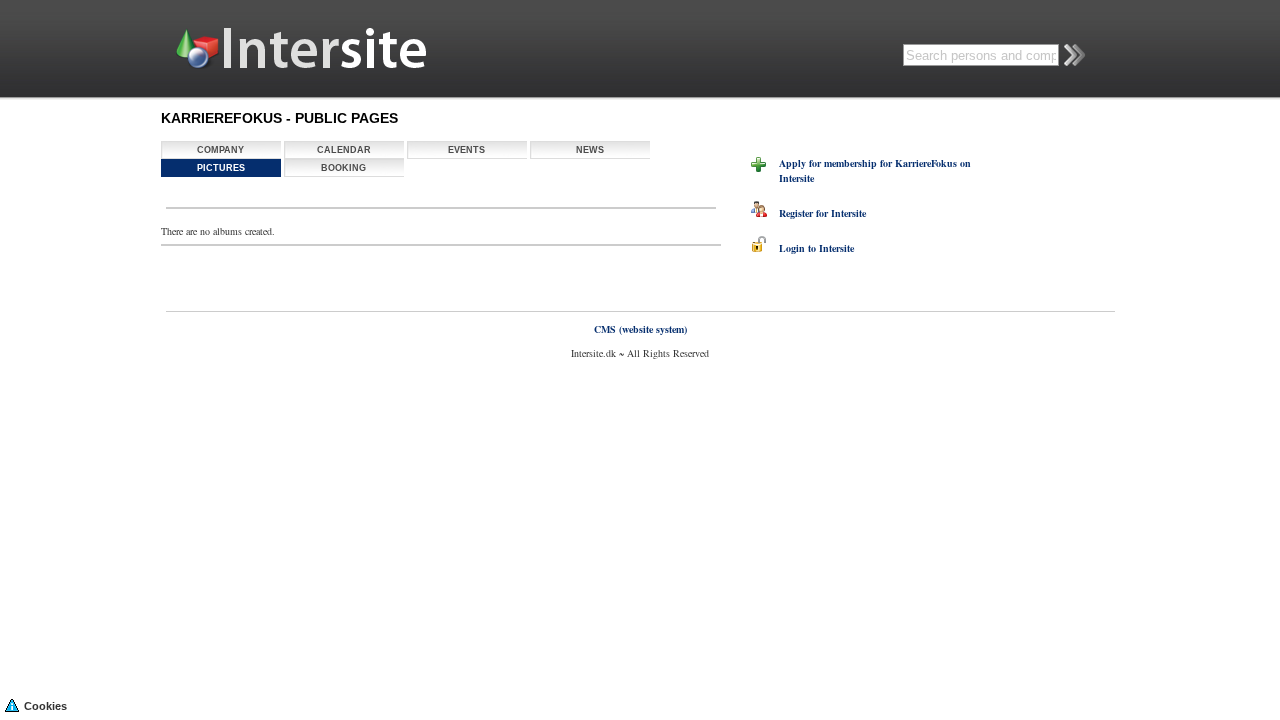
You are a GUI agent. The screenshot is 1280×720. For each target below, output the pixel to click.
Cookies (45, 706)
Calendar (344, 150)
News (590, 150)
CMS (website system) (640, 329)
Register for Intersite (816, 213)
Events (466, 150)
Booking (343, 168)
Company (220, 150)
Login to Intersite (810, 248)
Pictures (221, 168)
